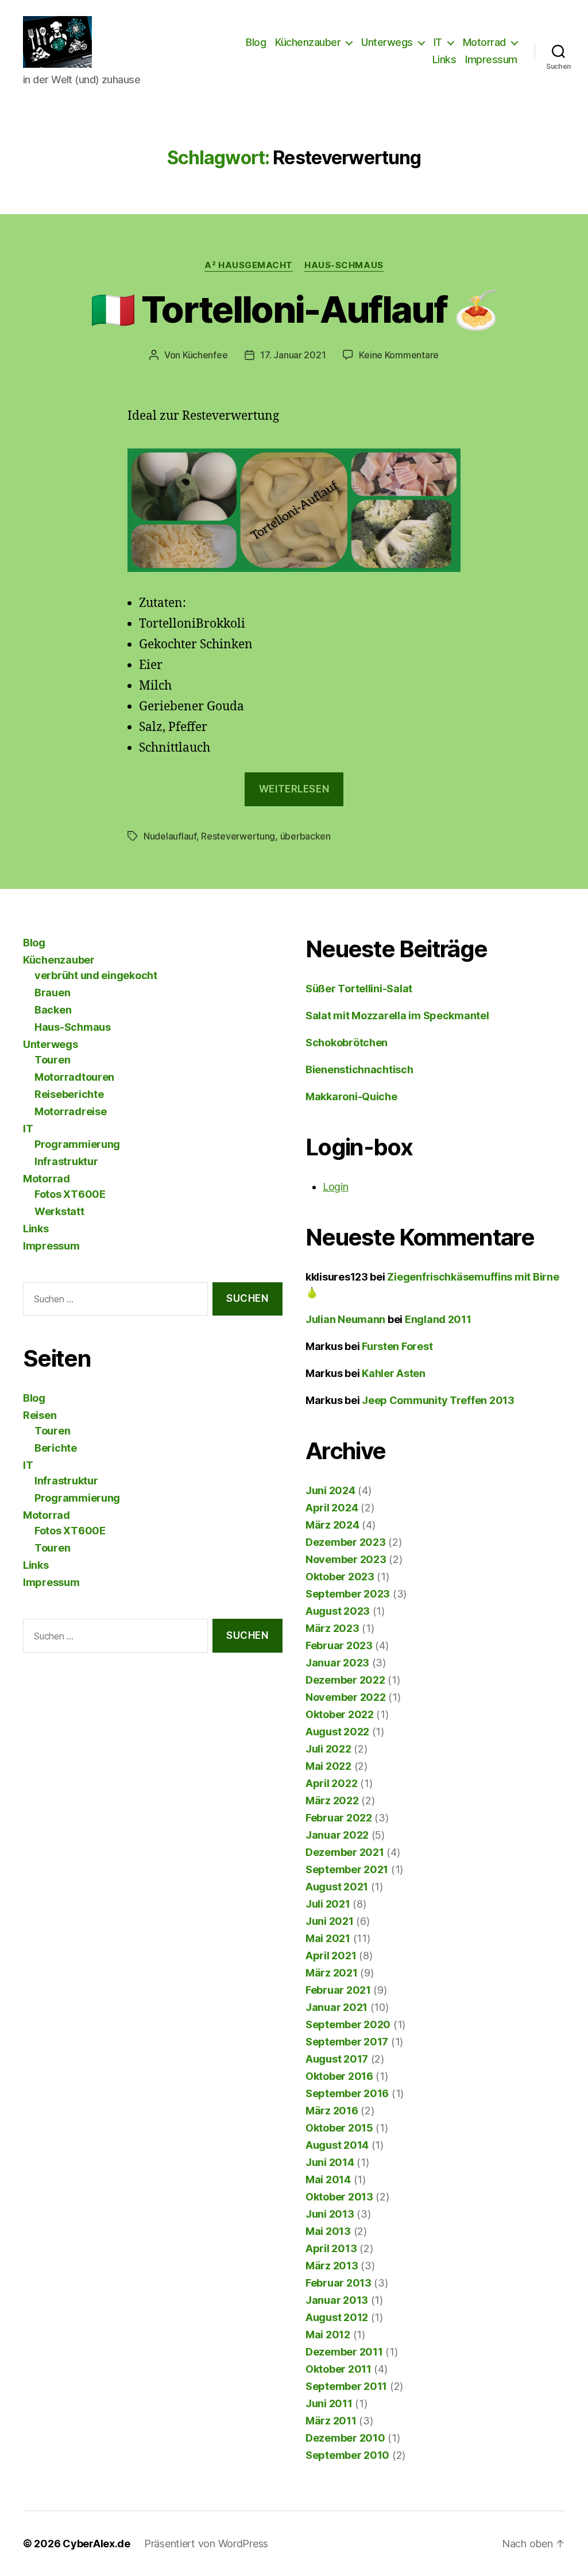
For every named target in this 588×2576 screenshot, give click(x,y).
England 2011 (438, 1319)
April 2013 (331, 2248)
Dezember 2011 (344, 2352)
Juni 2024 (330, 1490)
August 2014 (337, 2145)
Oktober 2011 (339, 2369)
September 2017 (347, 2042)
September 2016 (347, 2093)
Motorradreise (71, 1111)
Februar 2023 (339, 1645)
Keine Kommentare (399, 355)
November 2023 (346, 1559)
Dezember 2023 (346, 1542)
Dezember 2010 (345, 2438)
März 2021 (332, 1973)
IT (438, 42)
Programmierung (77, 1144)
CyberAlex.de (96, 2544)
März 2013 (332, 2266)
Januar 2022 (337, 1835)
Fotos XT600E (70, 1194)
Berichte (56, 1448)
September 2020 (348, 2024)
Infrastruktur (66, 1161)
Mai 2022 (328, 1766)
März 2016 (332, 2111)
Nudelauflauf (170, 836)
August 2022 (337, 1732)
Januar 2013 (337, 2300)
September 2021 (347, 1869)
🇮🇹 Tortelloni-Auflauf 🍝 (294, 309)
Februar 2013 (339, 2283)
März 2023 (332, 1628)
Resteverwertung (238, 836)
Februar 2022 (339, 1818)
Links (444, 59)
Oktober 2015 (339, 2128)
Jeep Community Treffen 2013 (438, 1400)
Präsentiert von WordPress (206, 2544)
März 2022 (332, 1801)
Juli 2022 (328, 1749)
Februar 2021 (338, 1990)
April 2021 (331, 1956)
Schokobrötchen (347, 1043)
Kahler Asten (394, 1373)
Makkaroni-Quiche (351, 1096)
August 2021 (337, 1887)
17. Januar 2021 (293, 355)
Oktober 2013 (339, 2197)
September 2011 (346, 2386)
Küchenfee (205, 355)
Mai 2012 (328, 2335)
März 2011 (331, 2421)
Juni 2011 (329, 2403)
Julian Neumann (345, 1319)
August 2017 (337, 2059)
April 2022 (331, 1783)
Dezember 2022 (345, 1680)
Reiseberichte (69, 1094)
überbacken (305, 836)
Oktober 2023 (340, 1577)
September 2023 (348, 1594)
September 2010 (347, 2455)
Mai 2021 (328, 1938)
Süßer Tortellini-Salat (359, 989)
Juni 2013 (330, 2214)
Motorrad (484, 42)
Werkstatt (59, 1211)
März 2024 (332, 1525)
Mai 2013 (328, 2231)
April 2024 (332, 1508)
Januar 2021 (336, 2007)
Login (336, 1187)
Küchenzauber (308, 42)
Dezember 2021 (345, 1852)
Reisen (40, 1415)
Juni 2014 (330, 2162)
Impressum (491, 59)
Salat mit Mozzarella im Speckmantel (397, 1016)
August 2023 (338, 1611)
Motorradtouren (74, 1077)
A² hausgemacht (249, 265)
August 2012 (337, 2317)
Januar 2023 (337, 1663)
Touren (52, 1060)
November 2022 (346, 1697)
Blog (256, 42)
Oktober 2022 (340, 1714)
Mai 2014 (328, 2179)
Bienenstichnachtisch (359, 1070)
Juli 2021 (328, 1904)
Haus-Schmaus (344, 265)
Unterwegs (387, 42)
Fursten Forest (397, 1346)
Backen (53, 1010)
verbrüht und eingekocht (96, 975)
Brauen (52, 993)
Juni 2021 (330, 1921)
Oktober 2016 (339, 2076)
